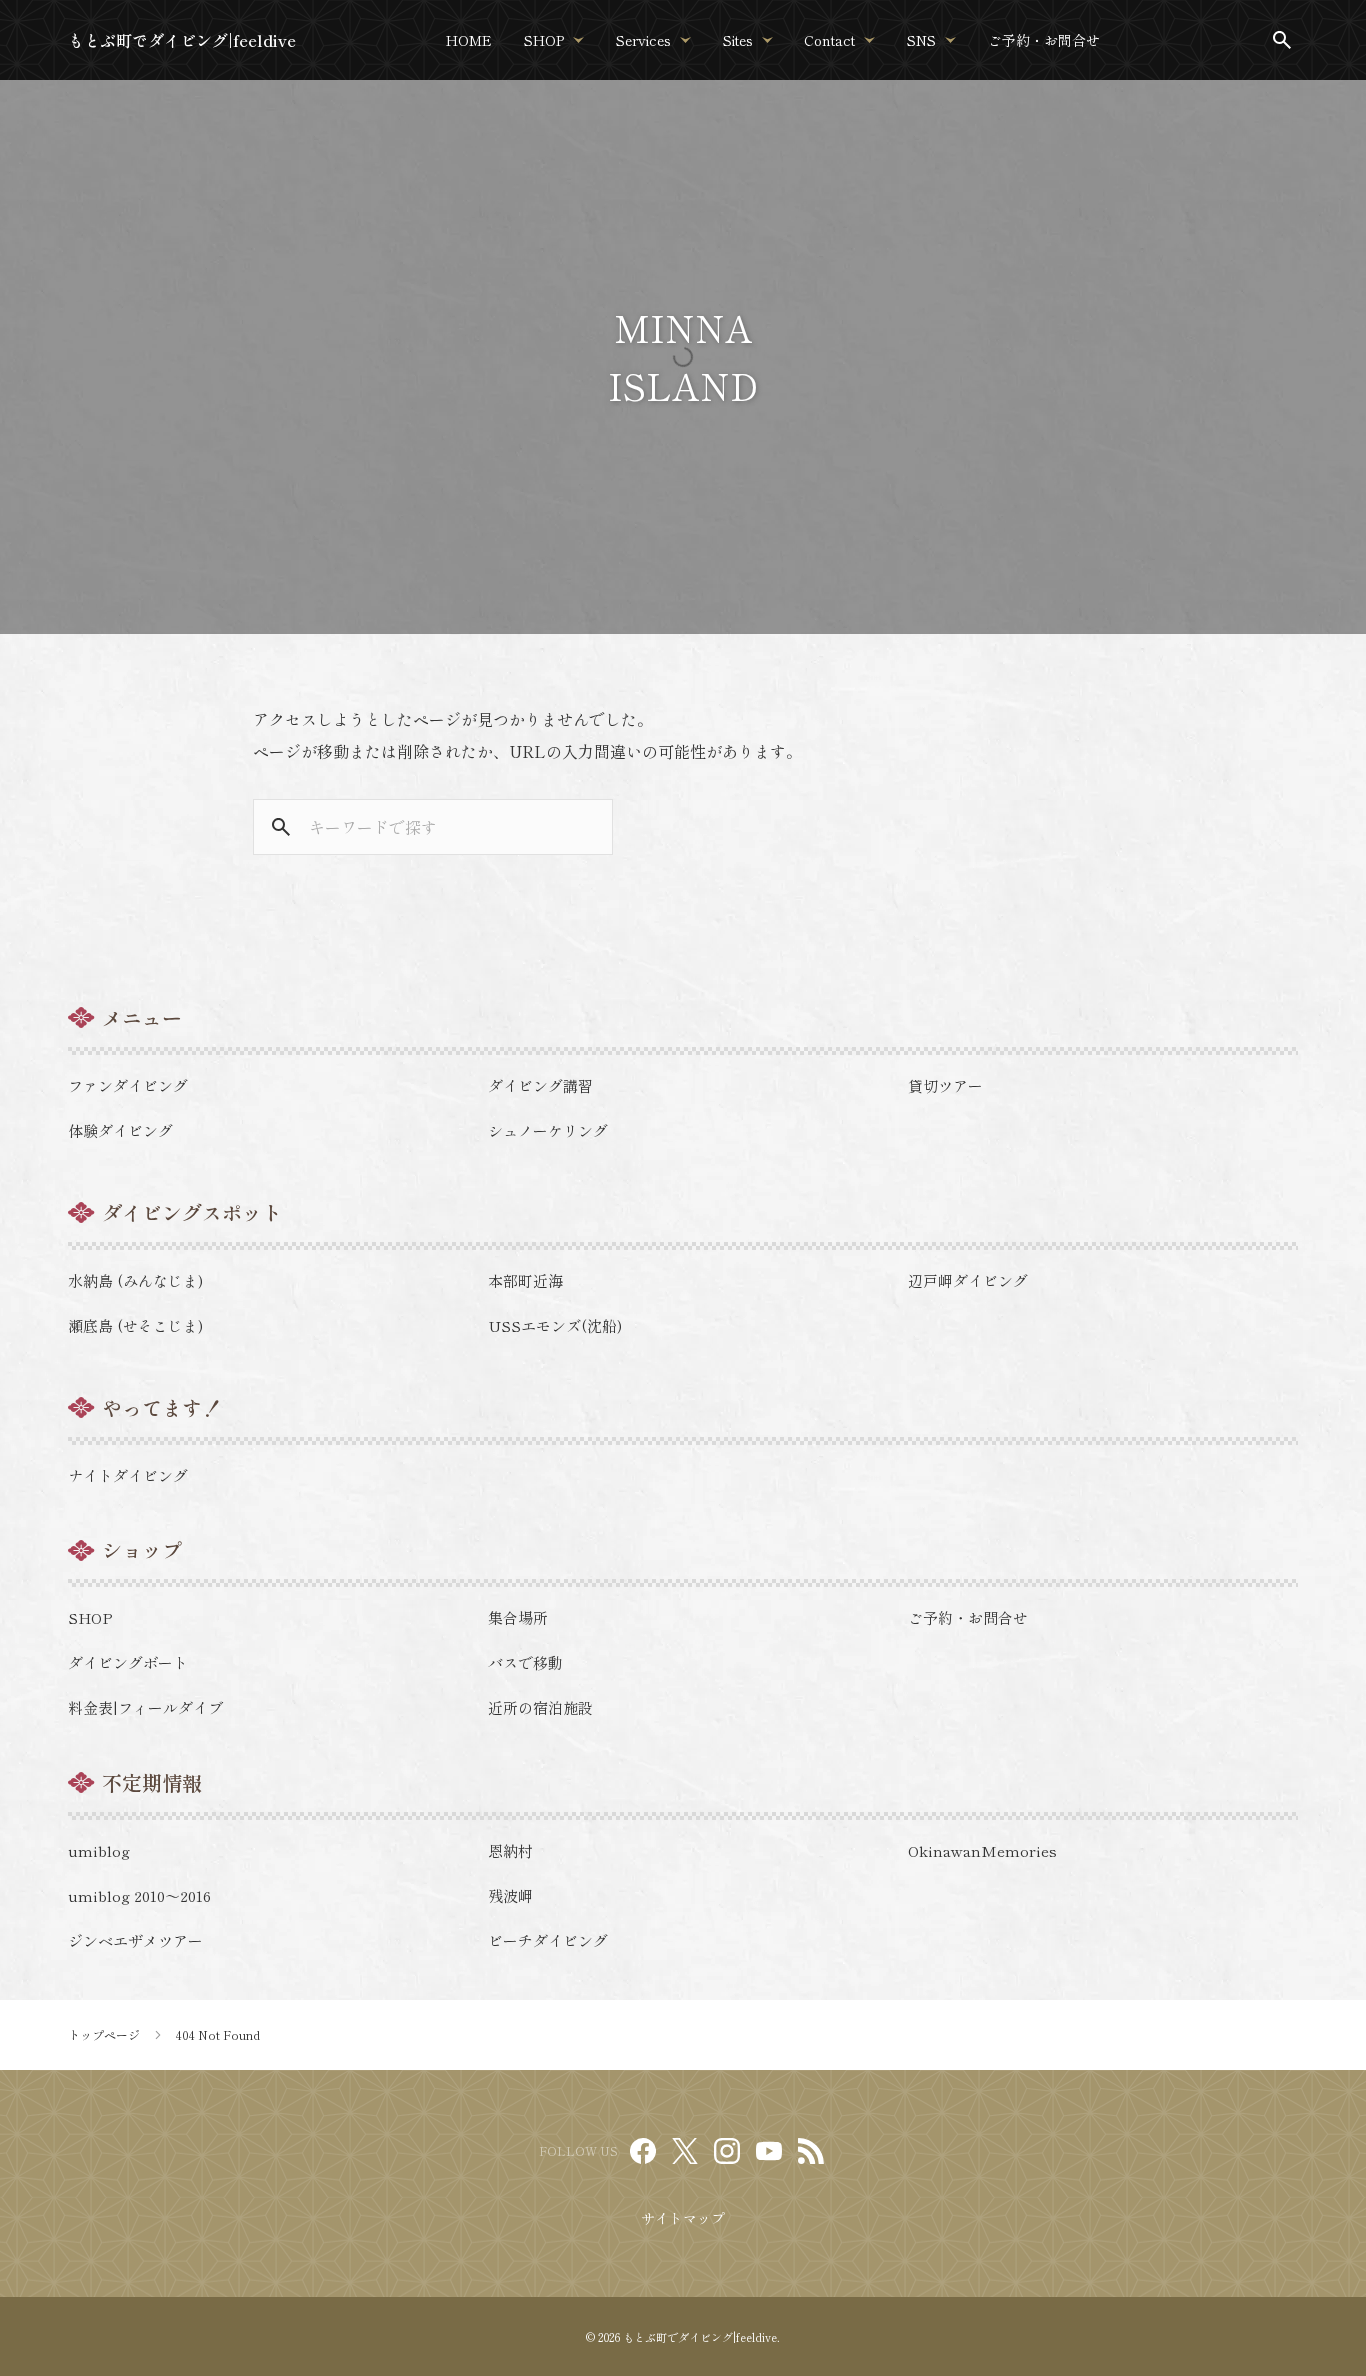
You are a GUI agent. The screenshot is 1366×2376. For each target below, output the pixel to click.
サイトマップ (683, 2218)
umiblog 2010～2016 (139, 1895)
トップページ (104, 2035)
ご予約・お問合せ (1044, 40)
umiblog (99, 1850)
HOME (469, 40)
